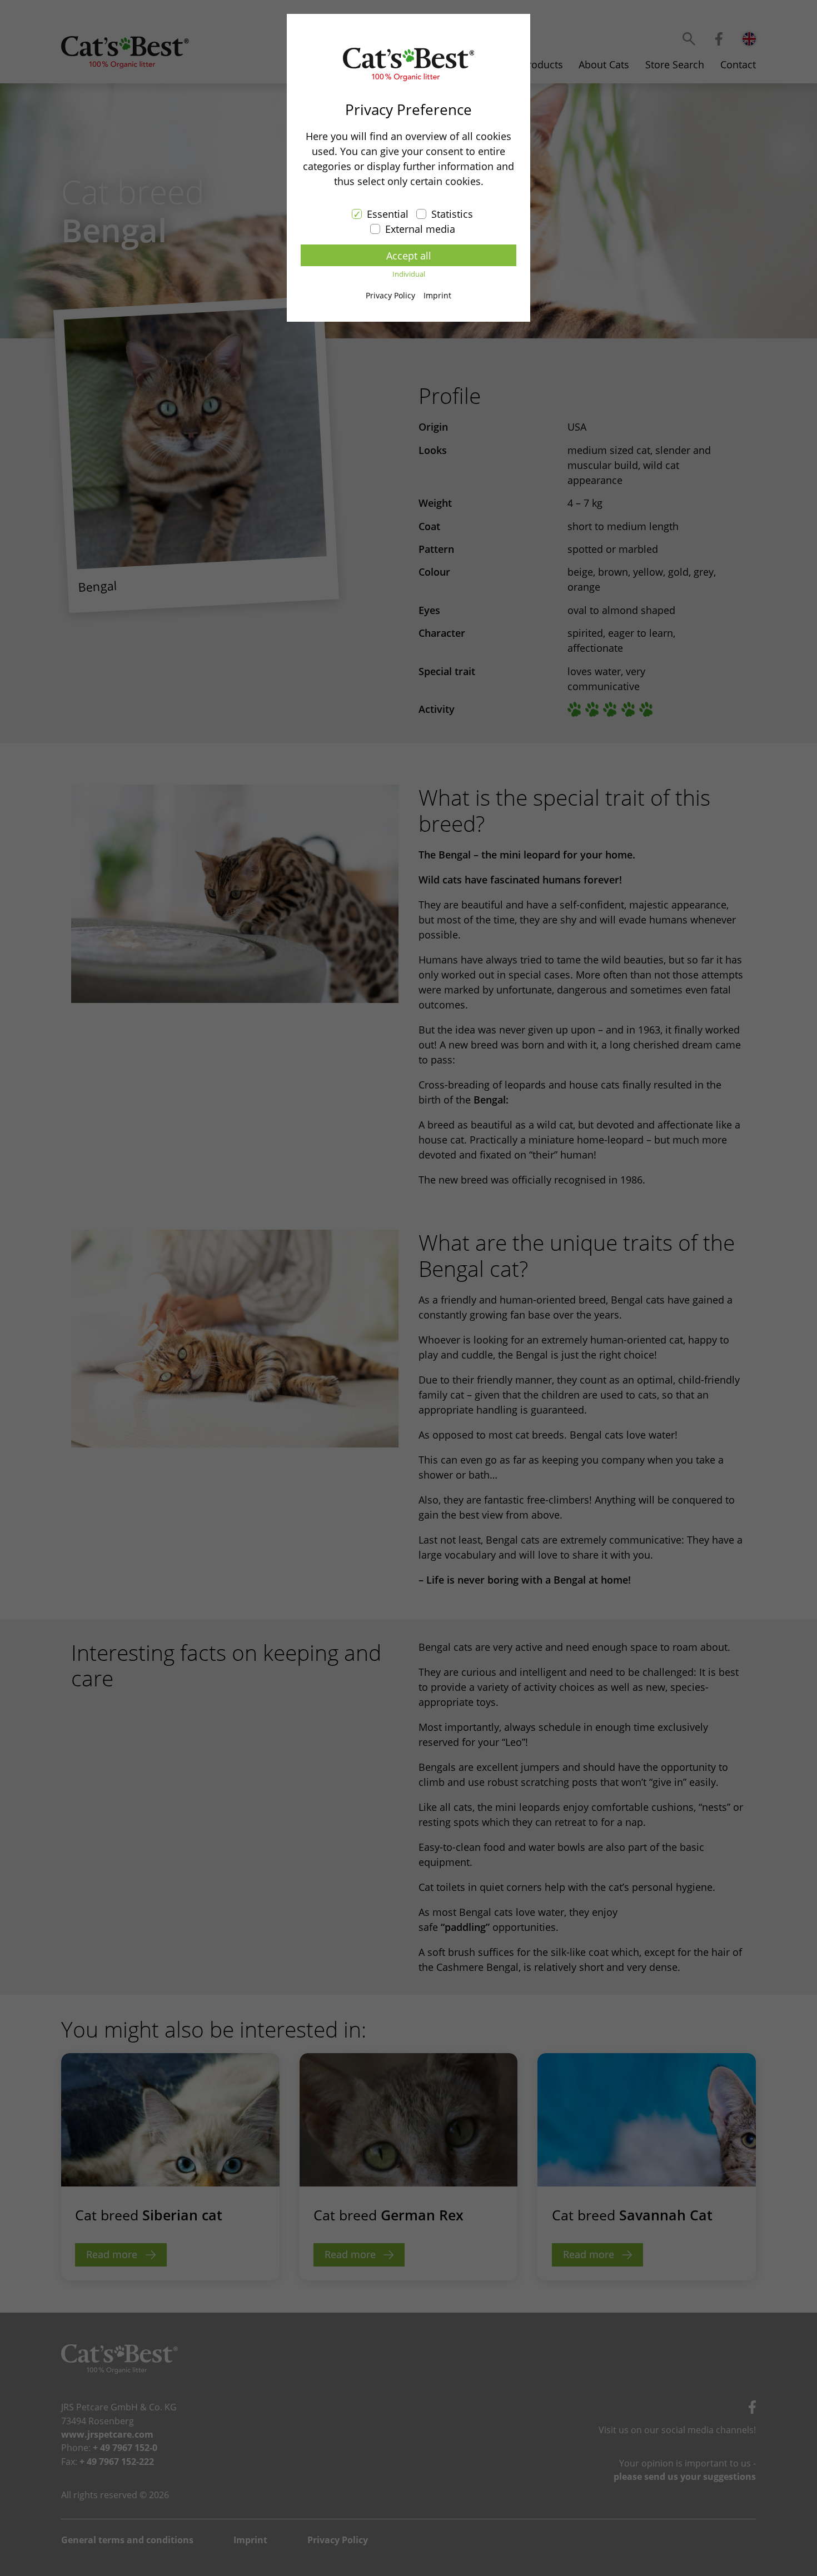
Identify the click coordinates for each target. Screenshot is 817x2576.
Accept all (409, 256)
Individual (409, 274)
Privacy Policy (390, 295)
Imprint (437, 295)
